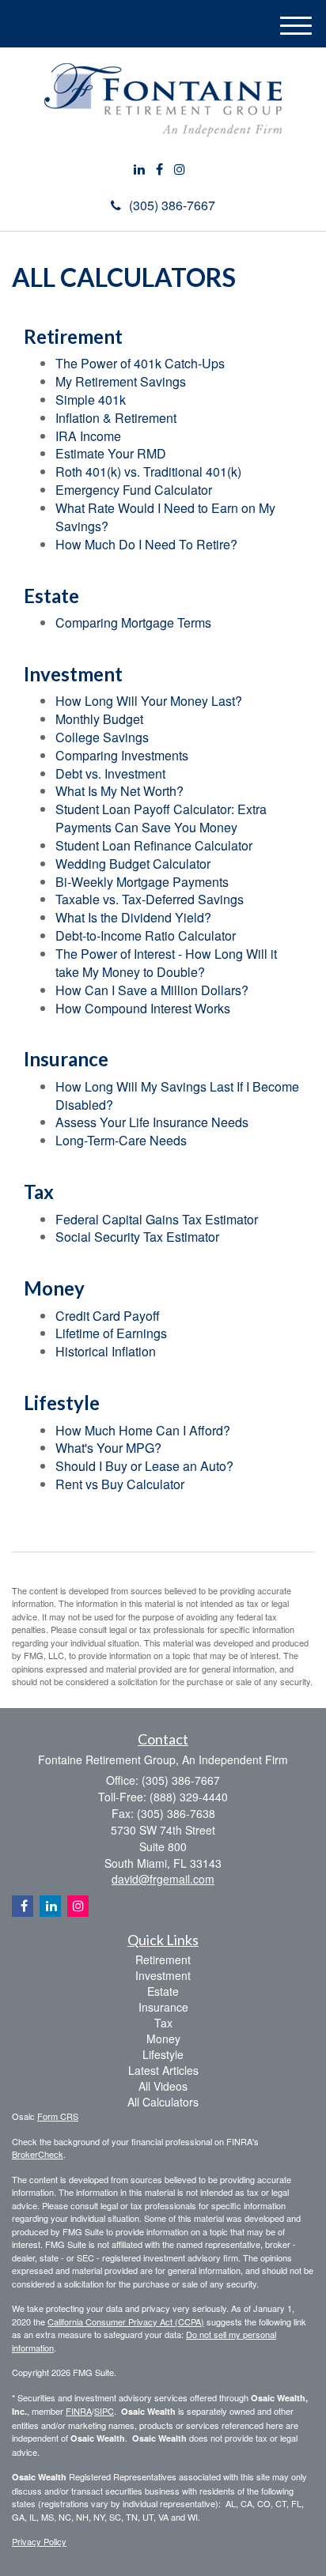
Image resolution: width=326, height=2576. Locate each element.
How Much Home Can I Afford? (143, 1430)
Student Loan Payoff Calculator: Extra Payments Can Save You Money (161, 818)
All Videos (163, 2086)
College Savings (102, 737)
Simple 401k (91, 400)
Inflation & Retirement (116, 418)
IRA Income (88, 436)
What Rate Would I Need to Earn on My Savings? (165, 517)
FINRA (79, 2411)
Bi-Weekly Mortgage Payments (142, 882)
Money (163, 2039)
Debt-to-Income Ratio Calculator (146, 935)
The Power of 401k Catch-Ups (140, 363)
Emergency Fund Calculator (134, 490)
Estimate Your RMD (111, 453)
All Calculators (163, 2102)
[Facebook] (159, 170)
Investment (163, 1975)
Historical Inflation (106, 1351)
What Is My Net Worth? (119, 791)
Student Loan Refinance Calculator (154, 845)
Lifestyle (163, 2054)
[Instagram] (180, 170)
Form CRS (58, 2116)
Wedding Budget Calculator (133, 864)
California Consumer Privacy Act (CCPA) (126, 2321)
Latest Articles (163, 2070)
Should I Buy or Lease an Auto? (144, 1466)
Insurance (163, 2007)
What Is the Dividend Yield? (133, 917)
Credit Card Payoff (108, 1316)
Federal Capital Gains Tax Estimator (157, 1219)
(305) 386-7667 (172, 205)
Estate (163, 1991)
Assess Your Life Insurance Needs (152, 1122)
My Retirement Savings (121, 381)
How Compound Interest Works (143, 1008)
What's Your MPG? (108, 1448)
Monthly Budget (99, 719)
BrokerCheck (38, 2154)
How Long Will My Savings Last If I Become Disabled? (177, 1096)
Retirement (163, 1959)
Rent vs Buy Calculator (120, 1484)
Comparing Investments (122, 755)
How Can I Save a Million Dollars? (152, 990)
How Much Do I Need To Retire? (146, 544)
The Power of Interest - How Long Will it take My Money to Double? (166, 963)
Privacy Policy (39, 2541)
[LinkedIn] (139, 170)
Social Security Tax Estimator (137, 1237)
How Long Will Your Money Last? (149, 701)
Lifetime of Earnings (111, 1333)
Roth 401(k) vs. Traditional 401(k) (148, 471)
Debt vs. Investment (110, 773)
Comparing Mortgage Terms (133, 622)
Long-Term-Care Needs (121, 1140)
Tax (163, 2023)
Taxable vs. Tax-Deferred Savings (150, 899)
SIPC (104, 2411)
